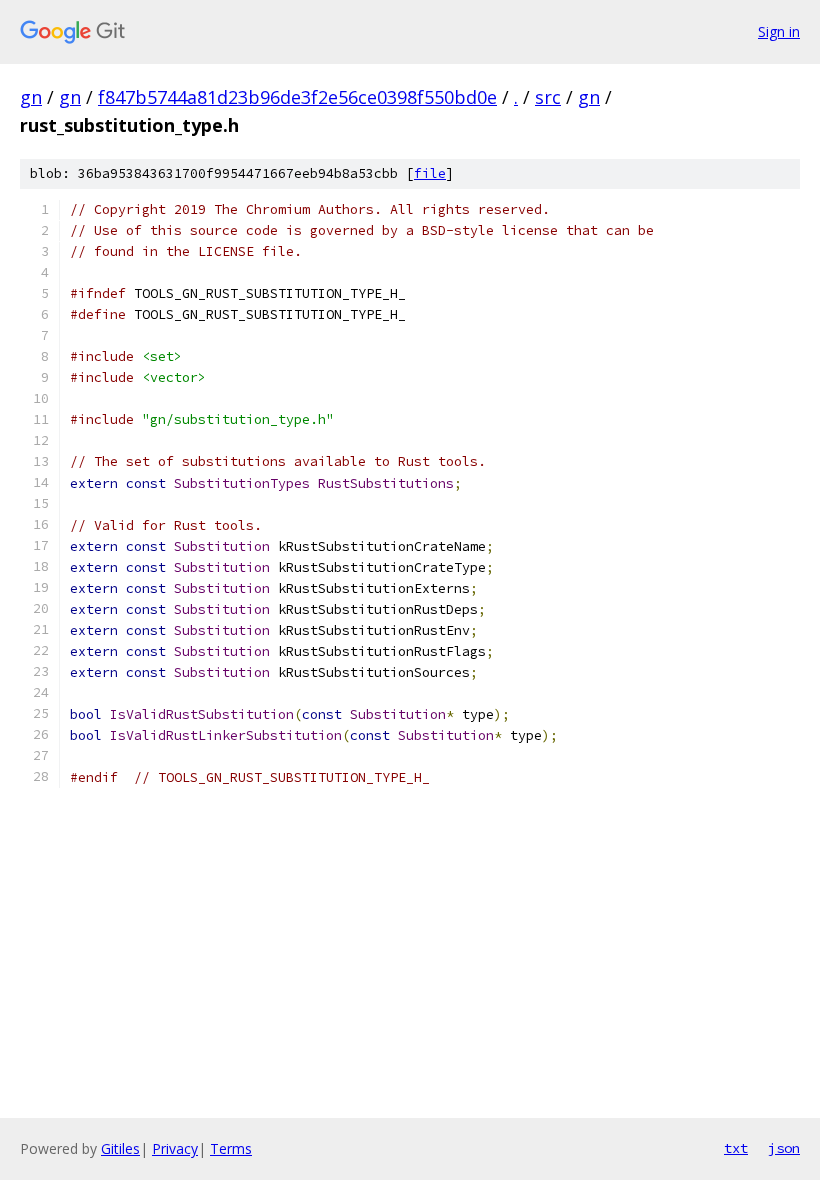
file (430, 173)
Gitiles (120, 1148)
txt (736, 1148)
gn (31, 97)
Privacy (175, 1148)
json (784, 1148)
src (548, 97)
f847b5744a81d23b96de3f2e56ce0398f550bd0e (297, 97)
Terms (231, 1148)
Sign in (779, 31)
